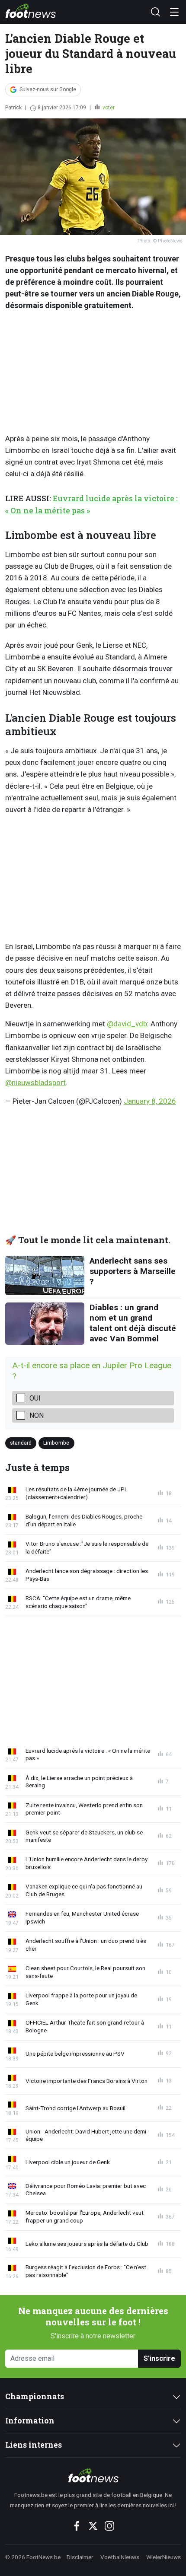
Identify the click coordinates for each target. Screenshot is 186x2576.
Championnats (35, 2396)
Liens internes (34, 2445)
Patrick (13, 108)
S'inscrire (159, 2358)
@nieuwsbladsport (35, 1083)
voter (108, 108)
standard (21, 1443)
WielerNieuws (164, 2557)
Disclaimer (80, 2557)
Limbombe (56, 1443)
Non (37, 1415)
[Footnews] (93, 2475)
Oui (35, 1398)
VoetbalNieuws (120, 2557)
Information (30, 2421)
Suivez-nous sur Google (48, 89)
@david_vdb (127, 1024)
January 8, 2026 (150, 1101)
